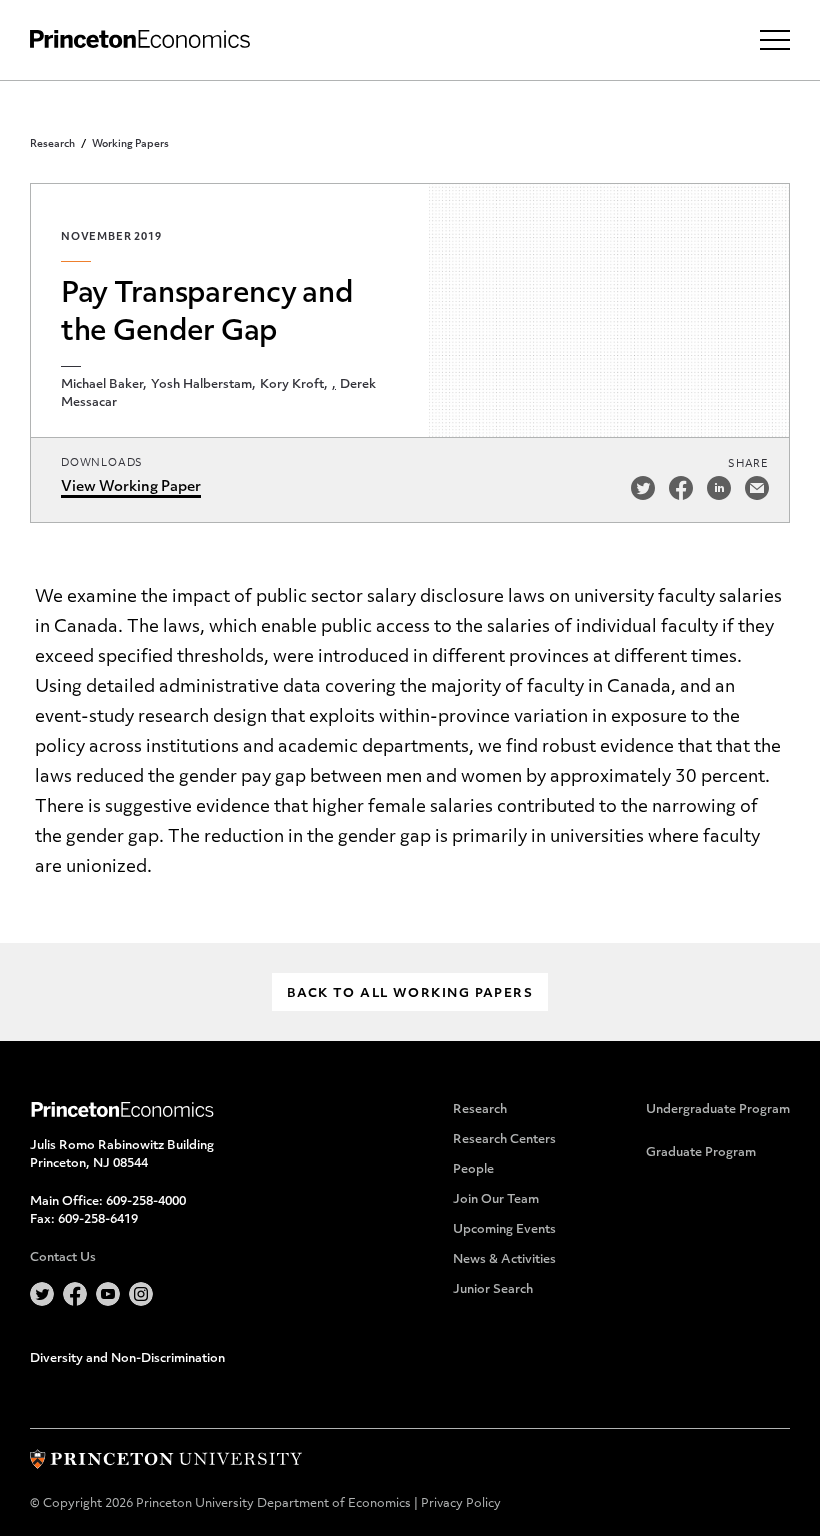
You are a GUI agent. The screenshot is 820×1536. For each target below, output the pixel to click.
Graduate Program (701, 1153)
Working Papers (130, 144)
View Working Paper (131, 487)
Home (140, 39)
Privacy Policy (461, 1504)
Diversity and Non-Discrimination (127, 1359)
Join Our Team (496, 1200)
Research (52, 144)
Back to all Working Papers (410, 994)
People (473, 1170)
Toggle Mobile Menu (775, 40)
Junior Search (493, 1290)
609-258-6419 (98, 1220)
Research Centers (504, 1140)
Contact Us (63, 1258)
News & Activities (504, 1260)
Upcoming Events (504, 1230)
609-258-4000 (146, 1202)
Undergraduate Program (718, 1110)
